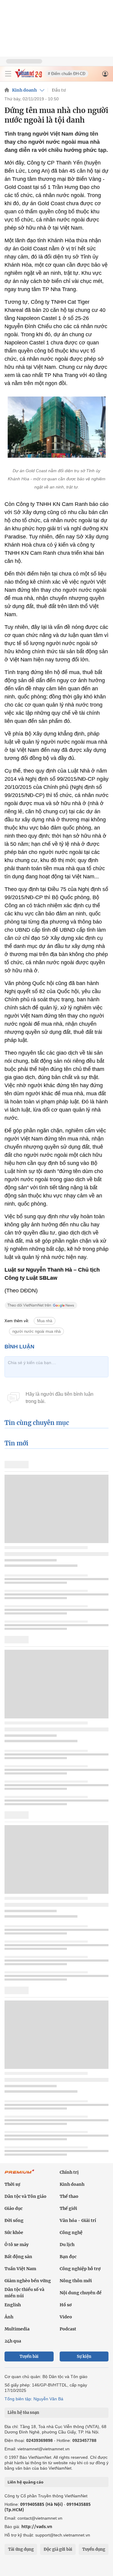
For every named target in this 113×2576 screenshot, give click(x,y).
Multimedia (17, 2329)
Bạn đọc (68, 2257)
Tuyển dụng (94, 2549)
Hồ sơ (66, 2305)
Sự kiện (84, 2356)
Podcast (68, 2329)
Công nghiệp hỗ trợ (80, 2269)
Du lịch (67, 2245)
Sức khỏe (14, 2232)
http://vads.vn (37, 2526)
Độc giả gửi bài (58, 2549)
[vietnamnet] (28, 76)
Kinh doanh (24, 90)
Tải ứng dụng (21, 2549)
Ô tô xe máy (17, 2245)
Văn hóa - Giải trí (78, 2220)
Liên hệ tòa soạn (23, 2413)
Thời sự (12, 2184)
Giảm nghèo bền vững (28, 2281)
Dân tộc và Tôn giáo (25, 2196)
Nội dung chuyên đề (81, 2293)
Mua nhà (45, 1321)
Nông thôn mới (76, 2281)
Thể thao (69, 2196)
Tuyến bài (29, 2356)
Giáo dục (14, 2208)
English (13, 2305)
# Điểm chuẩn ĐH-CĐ (67, 74)
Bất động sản (18, 2257)
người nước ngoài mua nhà (36, 1331)
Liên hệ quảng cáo (25, 2482)
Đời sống (14, 2220)
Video (66, 2317)
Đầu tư (59, 90)
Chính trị (69, 2172)
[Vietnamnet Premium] (20, 2175)
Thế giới (68, 2208)
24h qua (13, 2341)
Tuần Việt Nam (20, 2269)
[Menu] (8, 74)
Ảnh (9, 2317)
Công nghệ (71, 2232)
